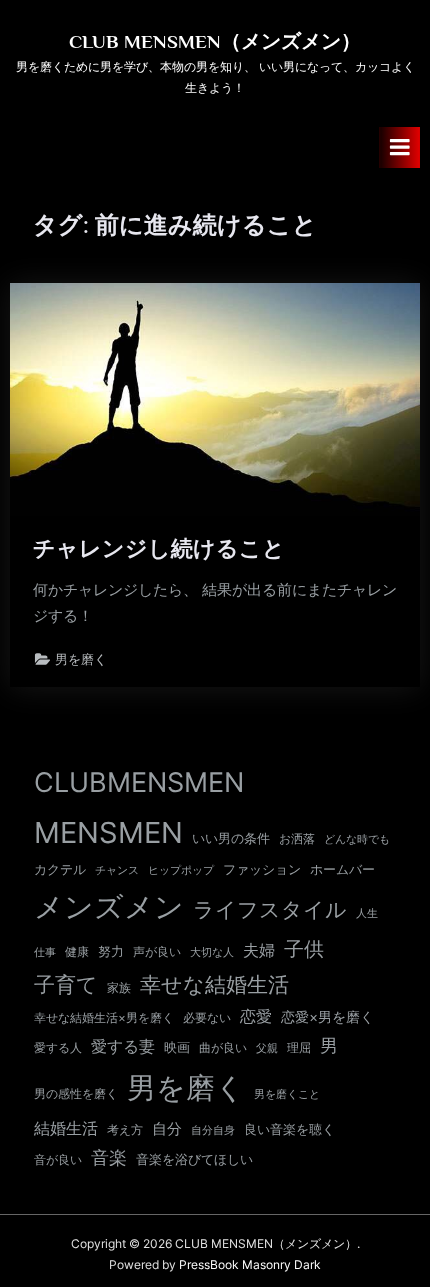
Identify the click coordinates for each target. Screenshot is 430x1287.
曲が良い (223, 1047)
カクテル (60, 869)
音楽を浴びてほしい (194, 1159)
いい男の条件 (231, 838)
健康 (77, 951)
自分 (167, 1129)
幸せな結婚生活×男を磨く (104, 1017)
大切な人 (212, 952)
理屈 (299, 1048)
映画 (177, 1047)
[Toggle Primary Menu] (400, 147)
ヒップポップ (181, 870)
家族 (119, 988)
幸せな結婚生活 (214, 984)
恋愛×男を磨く (327, 1017)
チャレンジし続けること (159, 548)
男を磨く (81, 659)
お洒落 (297, 838)
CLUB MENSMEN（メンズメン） (215, 41)
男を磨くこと (287, 1094)
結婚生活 (66, 1128)
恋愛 (256, 1016)
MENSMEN (108, 832)
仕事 (45, 952)
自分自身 (213, 1130)
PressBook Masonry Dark (250, 1264)
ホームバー (342, 869)
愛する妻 (123, 1046)
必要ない (207, 1018)
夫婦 (259, 950)
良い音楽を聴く (289, 1129)
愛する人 (58, 1047)
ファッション (262, 869)
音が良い (58, 1159)
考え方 (125, 1130)
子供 (304, 949)
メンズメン (109, 906)
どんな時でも (357, 839)
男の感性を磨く (76, 1093)
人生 (367, 913)
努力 (111, 951)
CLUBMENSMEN (139, 782)
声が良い (157, 951)
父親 (267, 1048)
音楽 (109, 1157)
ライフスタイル (270, 909)
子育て (66, 984)
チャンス (117, 870)
